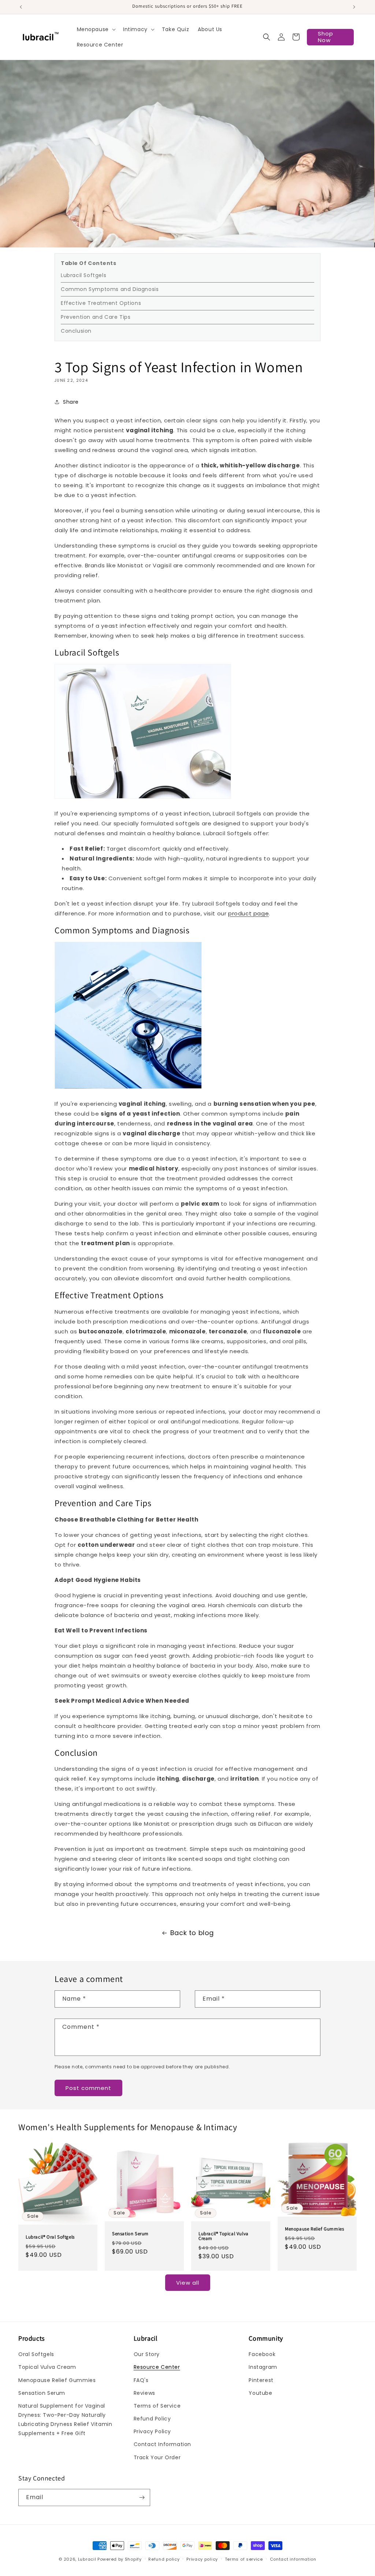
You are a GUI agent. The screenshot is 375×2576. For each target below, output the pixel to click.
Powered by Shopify (120, 2559)
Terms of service (244, 2559)
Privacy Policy (152, 2431)
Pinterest (261, 2380)
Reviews (144, 2393)
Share (71, 402)
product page (248, 913)
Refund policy (164, 2559)
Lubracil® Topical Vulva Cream (224, 2236)
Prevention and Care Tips (96, 317)
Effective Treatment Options (101, 303)
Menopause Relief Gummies (314, 2229)
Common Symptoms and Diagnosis (110, 289)
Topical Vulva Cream (47, 2367)
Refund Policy (152, 2419)
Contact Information (162, 2444)
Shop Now (326, 37)
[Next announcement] (354, 7)
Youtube (260, 2393)
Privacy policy (202, 2559)
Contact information (293, 2559)
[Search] (267, 37)
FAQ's (141, 2380)
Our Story (147, 2354)
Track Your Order (157, 2457)
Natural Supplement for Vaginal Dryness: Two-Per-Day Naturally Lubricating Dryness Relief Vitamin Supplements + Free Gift (65, 2420)
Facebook (262, 2354)
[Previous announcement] (21, 7)
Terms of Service (157, 2406)
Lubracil (87, 2559)
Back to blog (192, 1933)
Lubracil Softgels (83, 275)
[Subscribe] (142, 2497)
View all (188, 2283)
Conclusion (76, 331)
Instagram (263, 2367)
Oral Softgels (36, 2354)
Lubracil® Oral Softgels (50, 2237)
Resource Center (157, 2367)
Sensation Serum (130, 2234)
